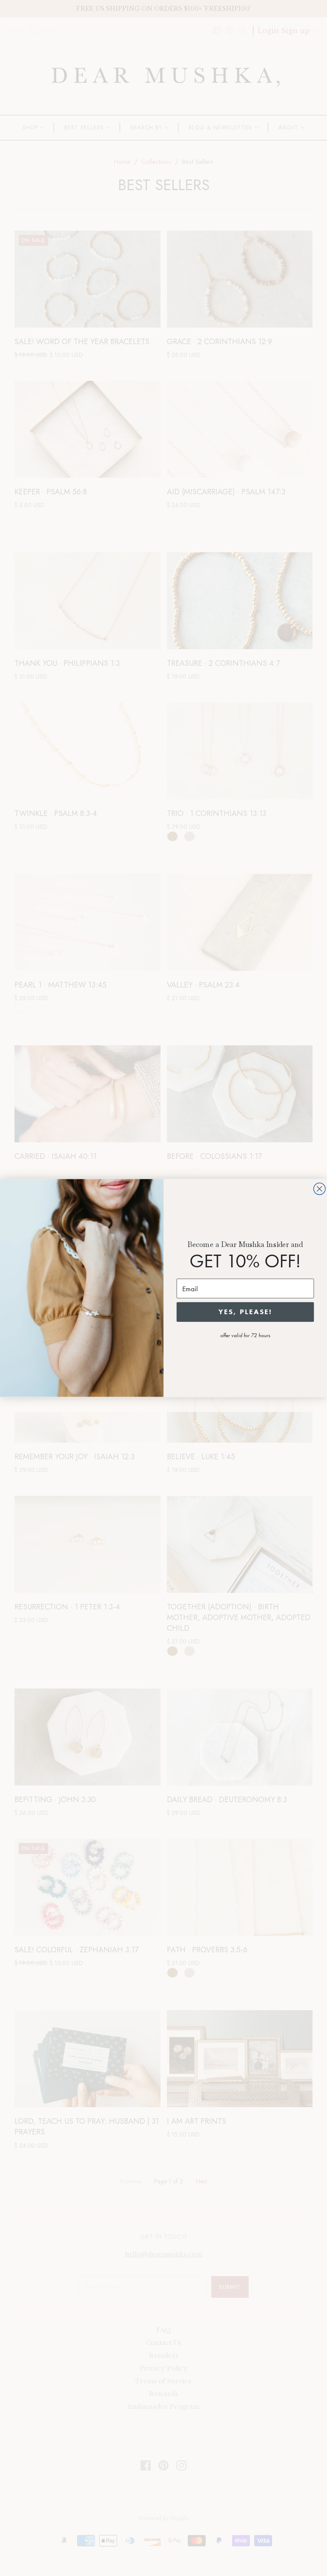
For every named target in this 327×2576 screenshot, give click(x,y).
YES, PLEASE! (245, 1312)
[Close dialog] (320, 1189)
